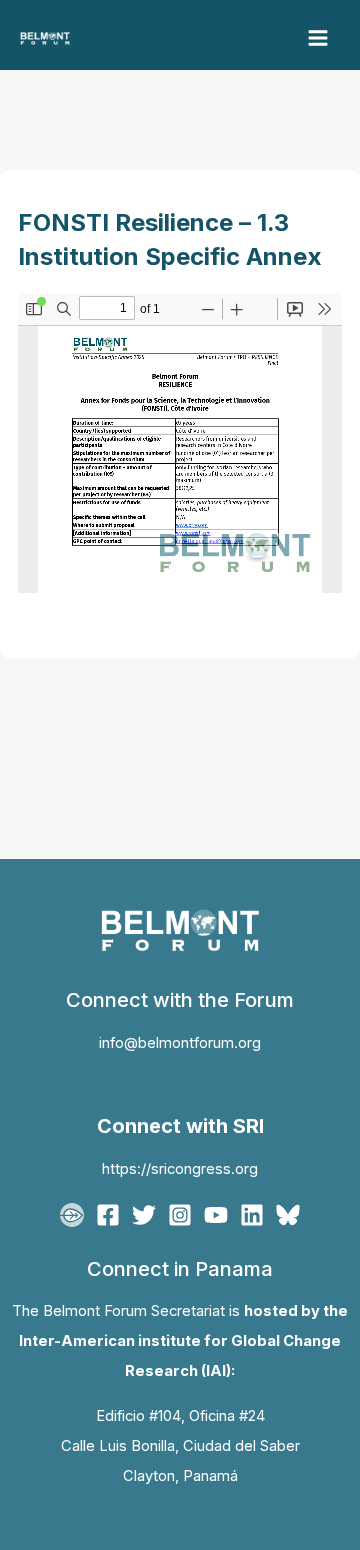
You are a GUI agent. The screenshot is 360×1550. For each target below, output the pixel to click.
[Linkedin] (252, 1215)
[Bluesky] (288, 1215)
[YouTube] (216, 1215)
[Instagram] (180, 1215)
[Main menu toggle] (318, 38)
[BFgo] (72, 1215)
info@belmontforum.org (180, 1043)
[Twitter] (144, 1215)
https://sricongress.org (180, 1169)
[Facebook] (108, 1215)
